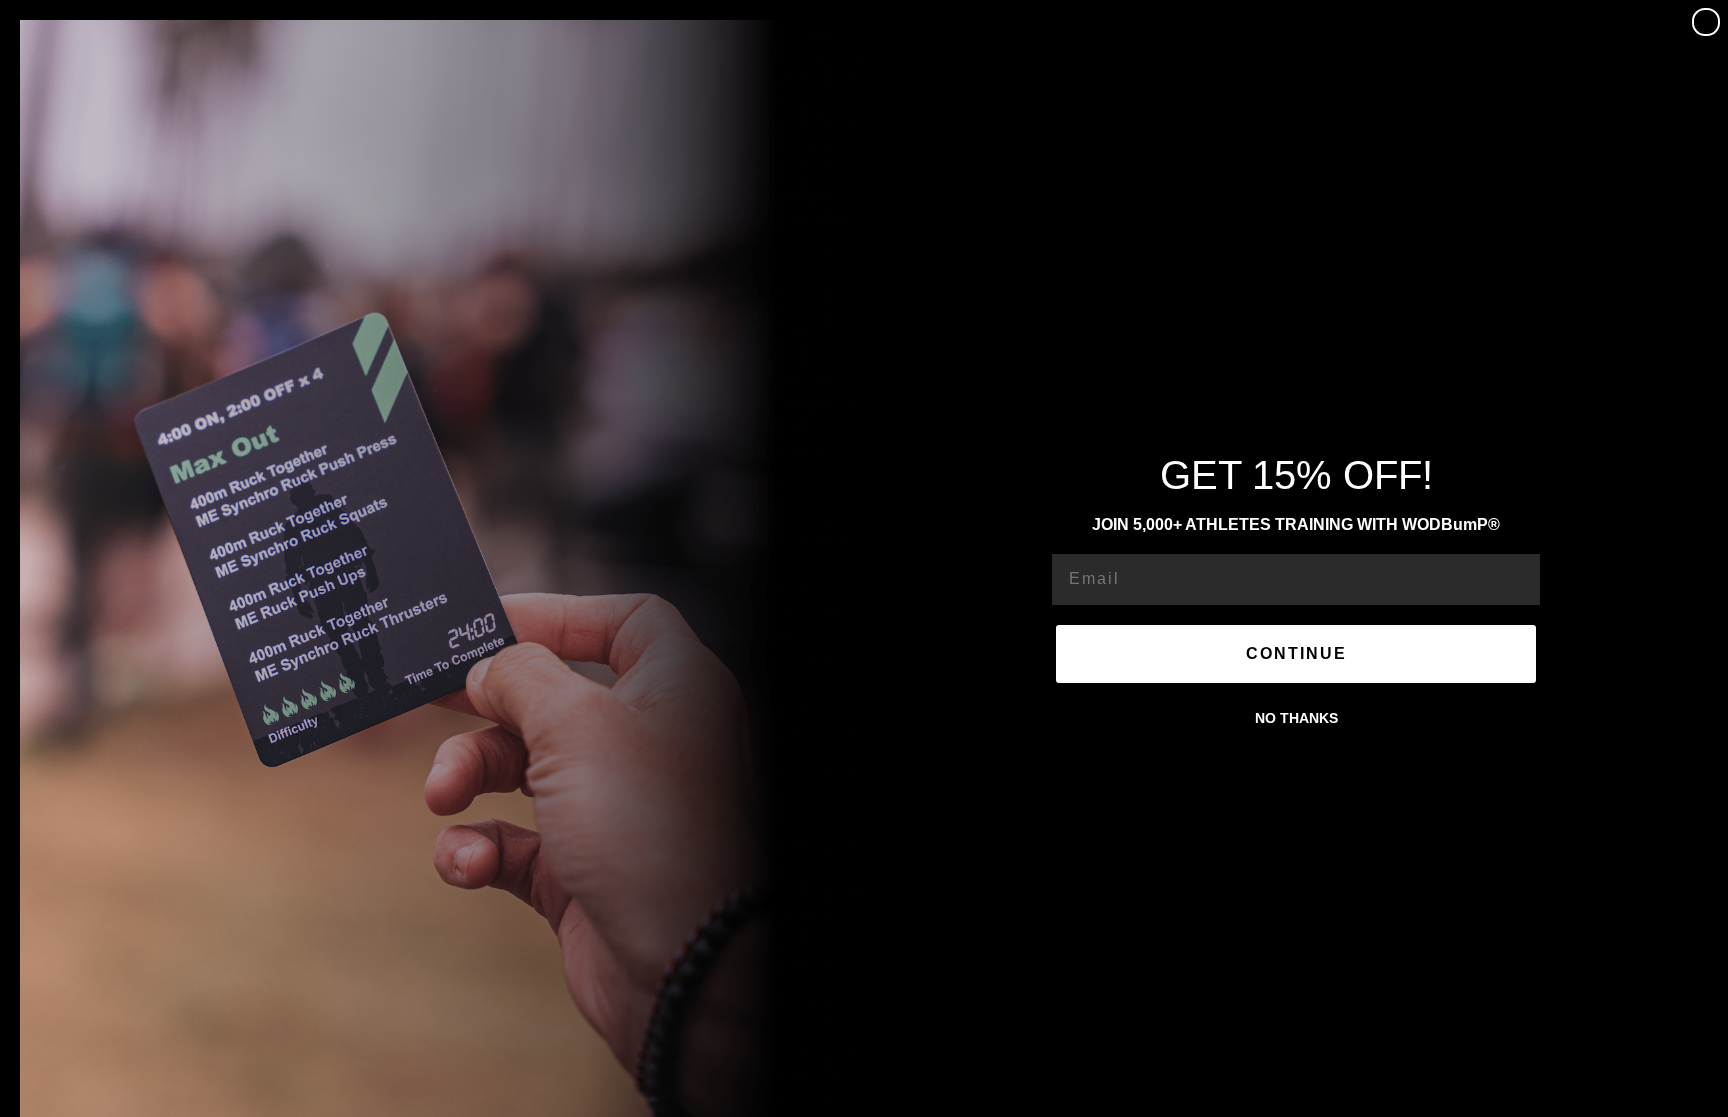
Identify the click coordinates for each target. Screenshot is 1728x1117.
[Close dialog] (1706, 22)
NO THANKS (1296, 718)
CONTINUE (1296, 653)
